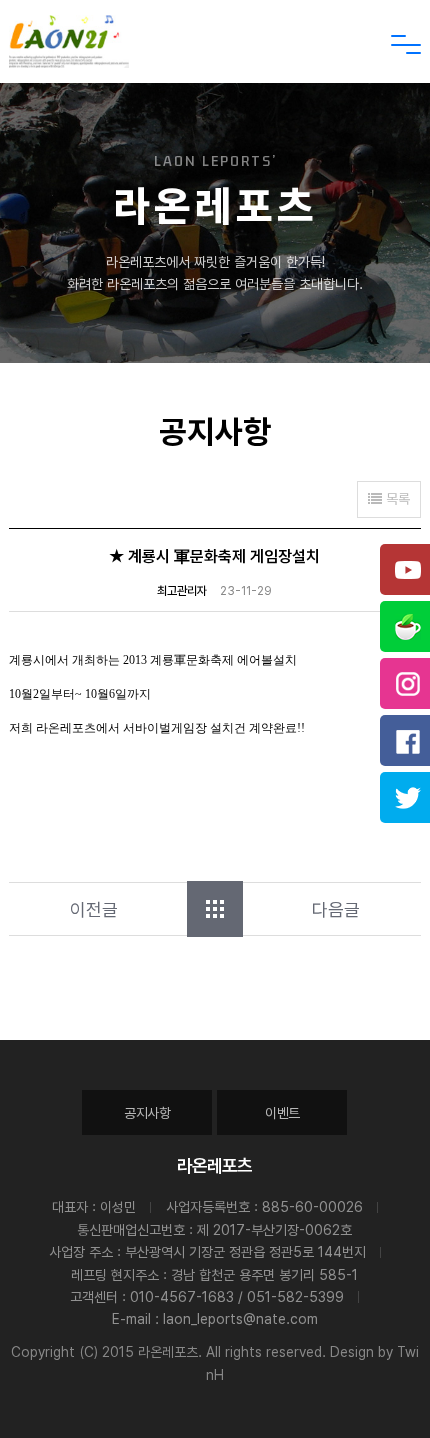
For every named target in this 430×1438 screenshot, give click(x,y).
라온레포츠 (214, 1165)
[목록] (215, 909)
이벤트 (282, 1113)
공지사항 (147, 1113)
